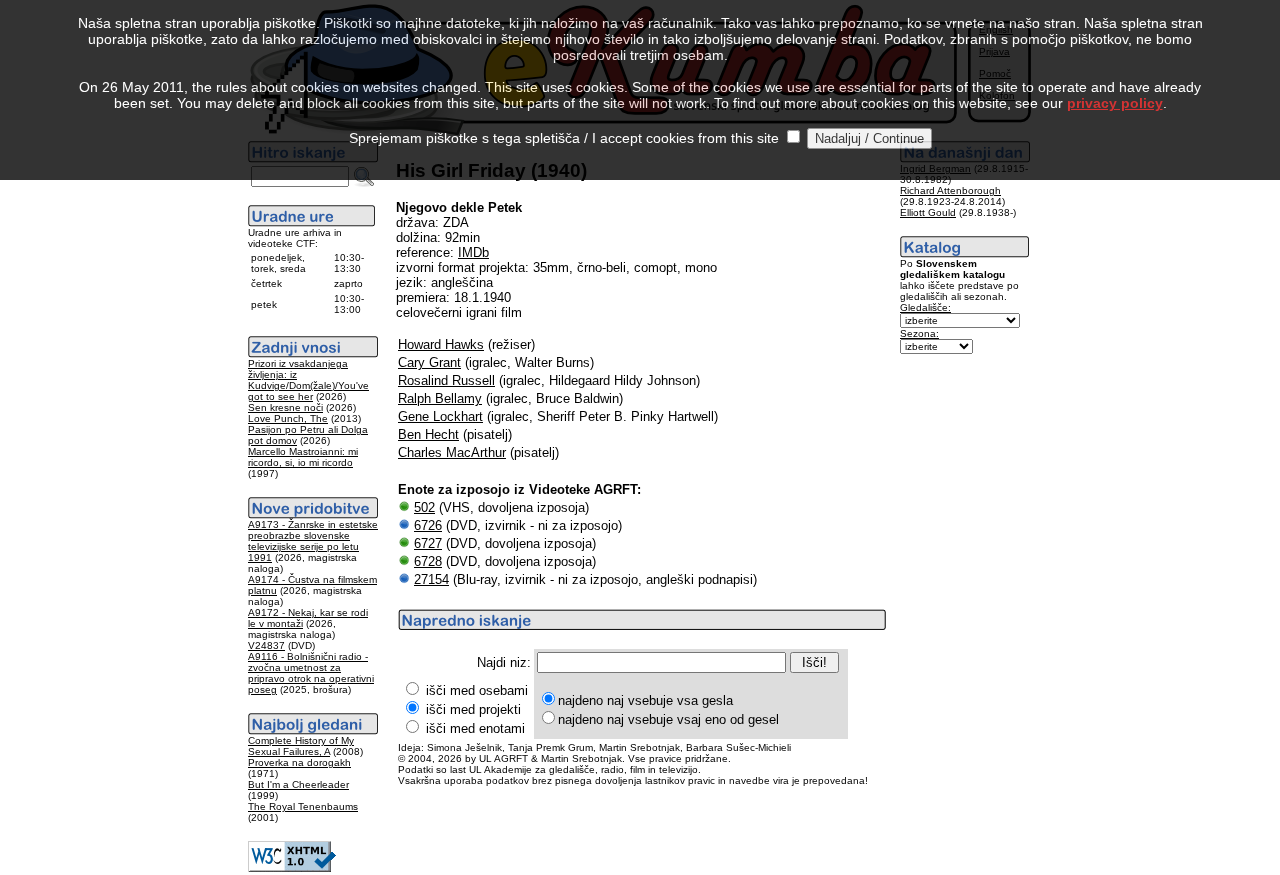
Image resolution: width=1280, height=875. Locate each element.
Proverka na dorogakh (299, 762)
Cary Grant (429, 362)
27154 (431, 579)
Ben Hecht (428, 434)
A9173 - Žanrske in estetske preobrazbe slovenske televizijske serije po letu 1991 (313, 541)
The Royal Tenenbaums (303, 806)
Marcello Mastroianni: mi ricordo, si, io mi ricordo (303, 457)
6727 (428, 543)
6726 (428, 525)
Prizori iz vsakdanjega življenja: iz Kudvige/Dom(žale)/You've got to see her (308, 380)
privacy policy (1115, 103)
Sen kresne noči (285, 407)
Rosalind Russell (446, 380)
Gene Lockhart (440, 416)
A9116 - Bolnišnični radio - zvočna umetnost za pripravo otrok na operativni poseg (311, 673)
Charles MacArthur (452, 452)
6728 (428, 561)
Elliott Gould (928, 212)
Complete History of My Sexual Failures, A (301, 746)
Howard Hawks (441, 344)
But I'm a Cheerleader (298, 784)
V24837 (266, 645)
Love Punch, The (288, 418)
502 (424, 507)
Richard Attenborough (950, 190)
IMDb (473, 252)
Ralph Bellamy (440, 398)
